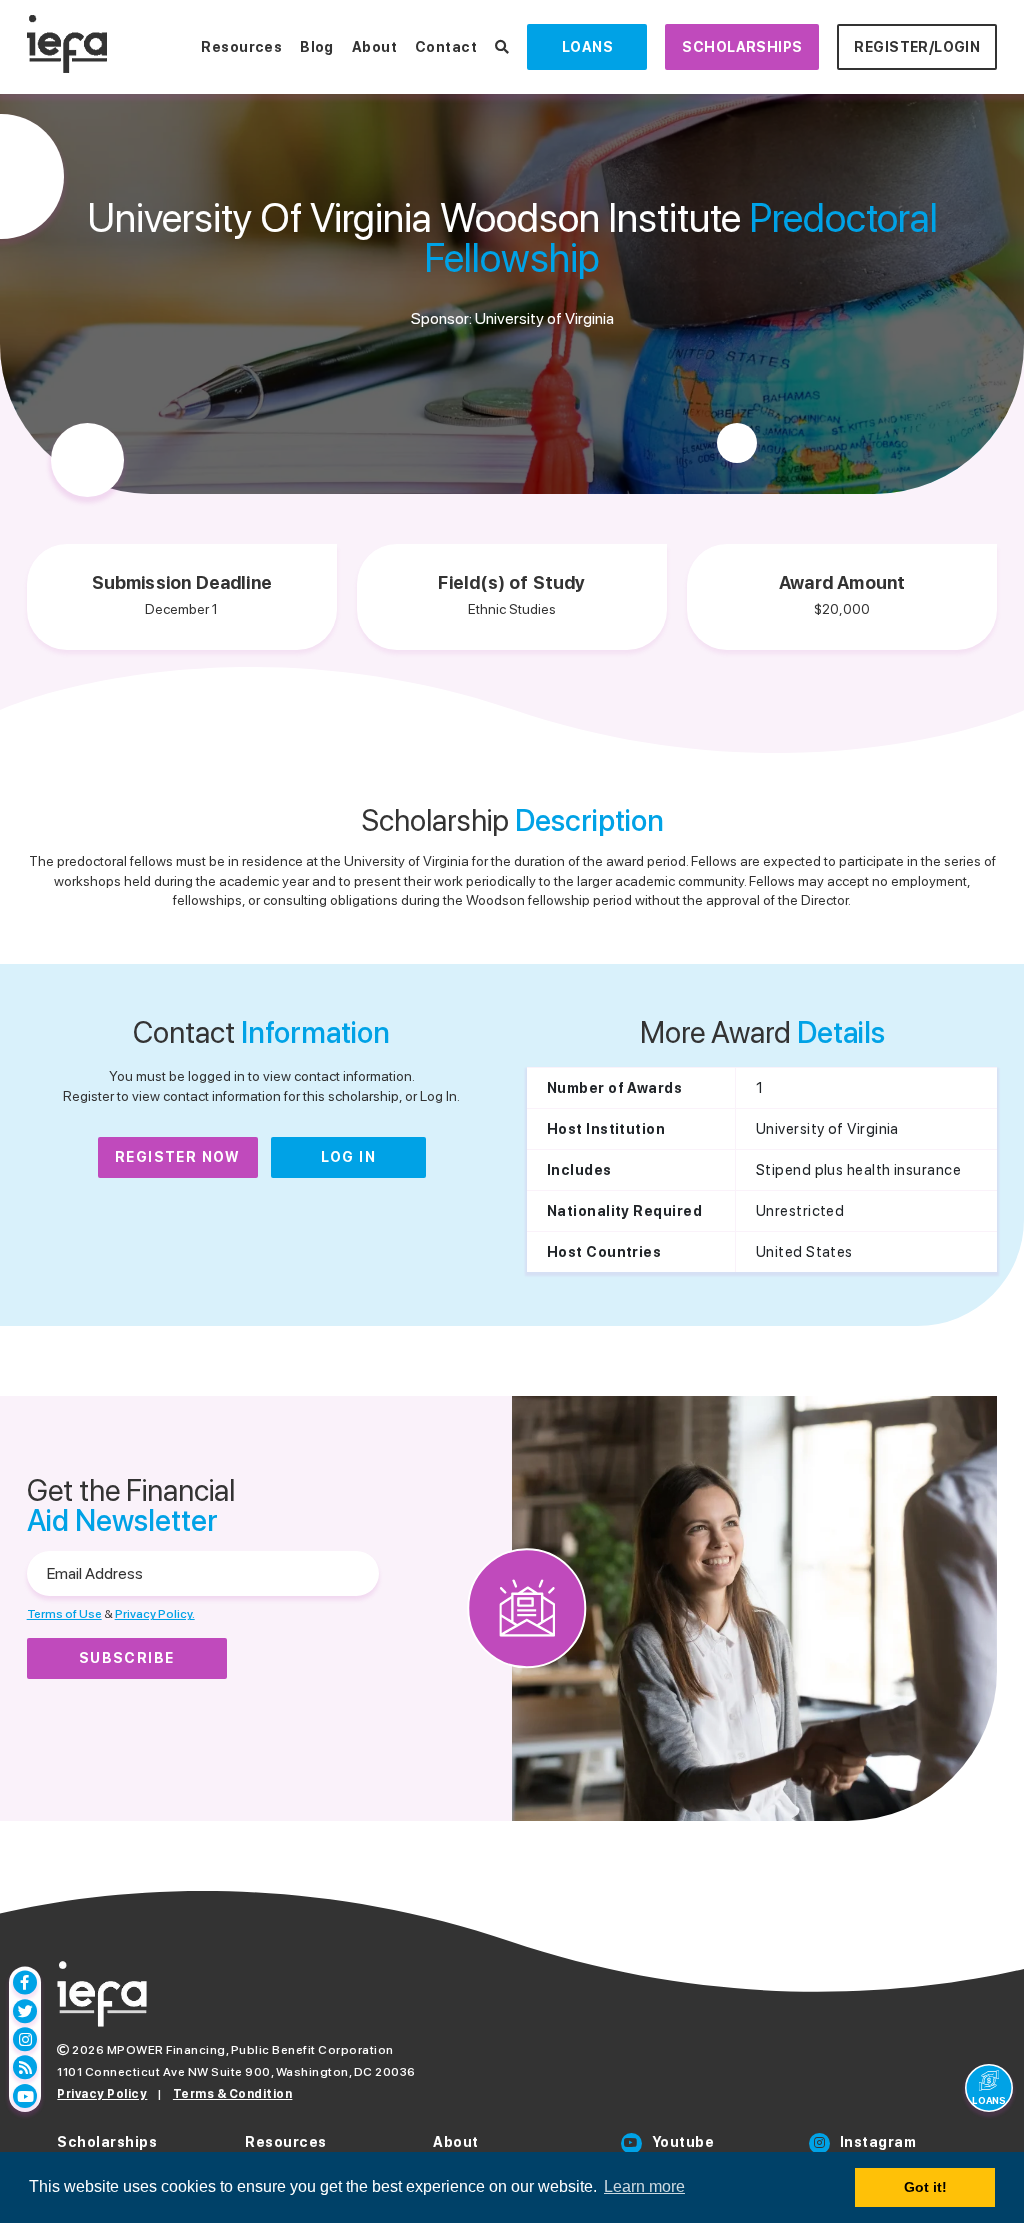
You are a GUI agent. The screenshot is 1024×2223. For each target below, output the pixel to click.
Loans (587, 47)
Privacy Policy (102, 2094)
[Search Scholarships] (502, 47)
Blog (317, 47)
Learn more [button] (644, 2186)
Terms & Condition (233, 2094)
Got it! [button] (925, 2187)
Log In (348, 1157)
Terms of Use (64, 1614)
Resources (241, 47)
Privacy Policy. (155, 1614)
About (374, 47)
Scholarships (742, 47)
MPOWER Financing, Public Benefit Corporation (250, 2050)
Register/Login (917, 47)
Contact (446, 47)
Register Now (178, 1157)
